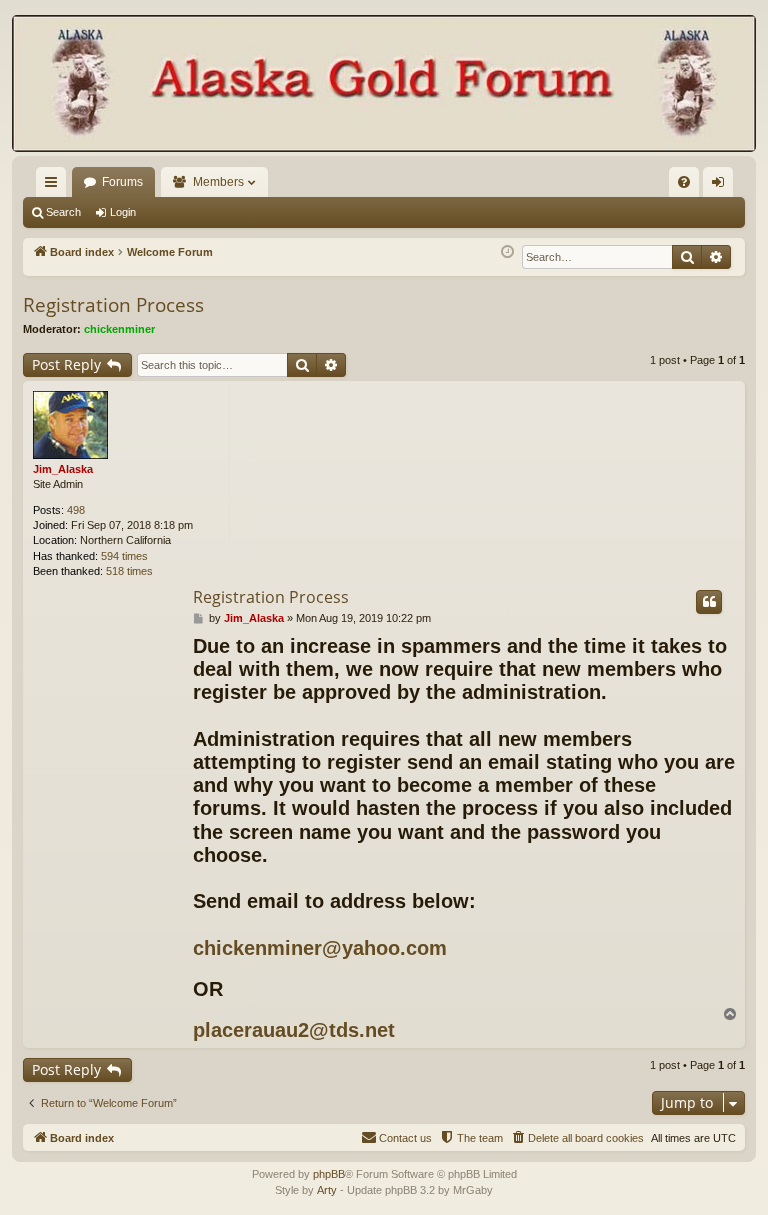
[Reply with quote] (709, 602)
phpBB (329, 1174)
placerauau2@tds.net (294, 1030)
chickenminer (119, 329)
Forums (122, 182)
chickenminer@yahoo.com (320, 948)
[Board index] (384, 85)
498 (76, 510)
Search (63, 212)
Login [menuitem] (722, 186)
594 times (124, 556)
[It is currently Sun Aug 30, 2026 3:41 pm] (507, 252)
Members (218, 182)
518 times (129, 571)
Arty (327, 1190)
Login (123, 212)
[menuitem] (684, 182)
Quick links (55, 186)
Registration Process (113, 305)
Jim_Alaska (63, 469)
